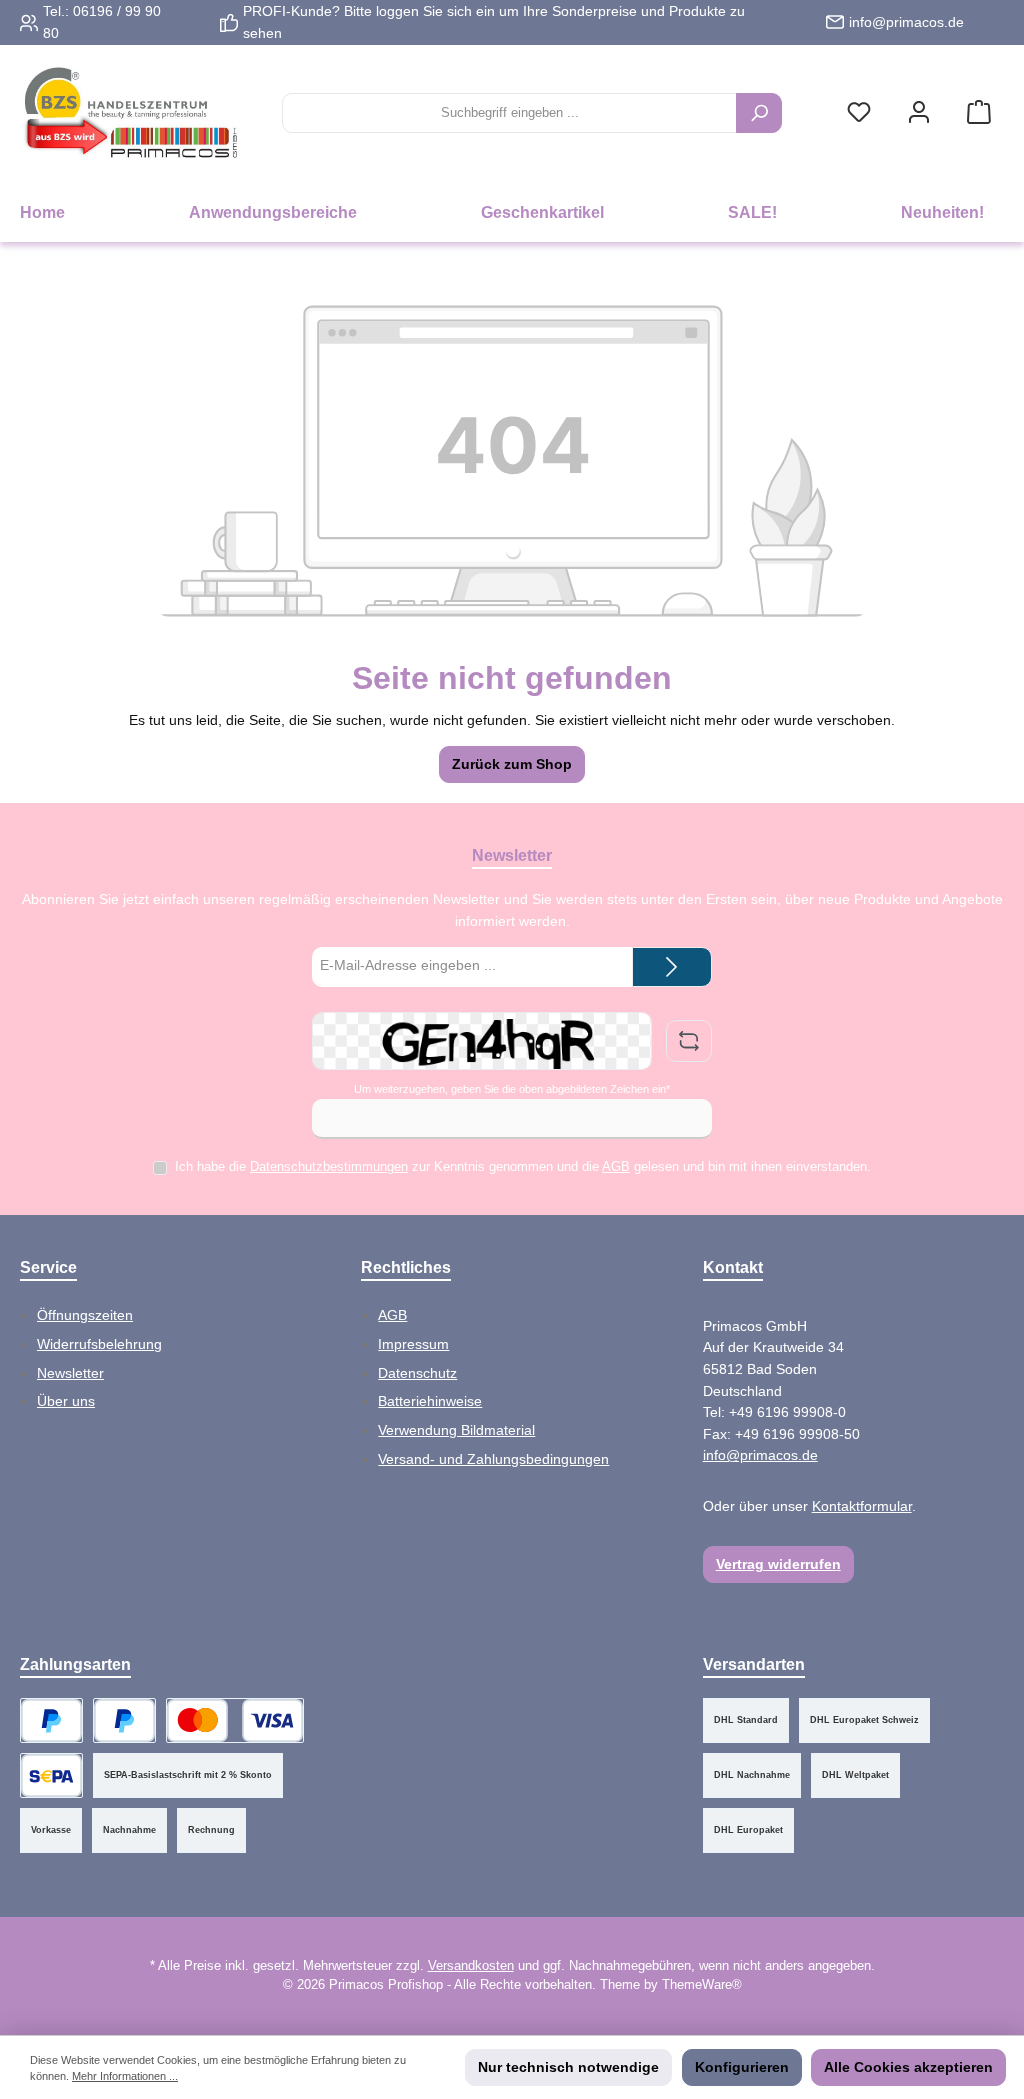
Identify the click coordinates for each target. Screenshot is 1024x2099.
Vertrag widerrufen (778, 1564)
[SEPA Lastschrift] (51, 1775)
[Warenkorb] (979, 113)
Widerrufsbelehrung (99, 1344)
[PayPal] (51, 1720)
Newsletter (70, 1373)
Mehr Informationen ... (125, 2076)
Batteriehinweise (430, 1401)
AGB (616, 1167)
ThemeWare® (702, 1985)
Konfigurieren (742, 2067)
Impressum (413, 1344)
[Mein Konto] (919, 113)
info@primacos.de (906, 22)
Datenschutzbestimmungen (329, 1167)
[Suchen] (759, 113)
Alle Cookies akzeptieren (908, 2067)
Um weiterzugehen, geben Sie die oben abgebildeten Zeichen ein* (512, 1089)
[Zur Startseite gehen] (130, 113)
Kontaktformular (862, 1506)
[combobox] (509, 113)
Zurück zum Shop (512, 764)
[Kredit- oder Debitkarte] (235, 1720)
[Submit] (672, 967)
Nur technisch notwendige (568, 2067)
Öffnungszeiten (85, 1315)
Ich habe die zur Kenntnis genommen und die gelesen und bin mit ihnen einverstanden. (523, 1167)
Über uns (66, 1401)
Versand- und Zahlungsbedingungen (493, 1459)
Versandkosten (471, 1966)
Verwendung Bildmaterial (456, 1430)
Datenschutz (417, 1373)
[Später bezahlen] (124, 1720)
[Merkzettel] (859, 113)
